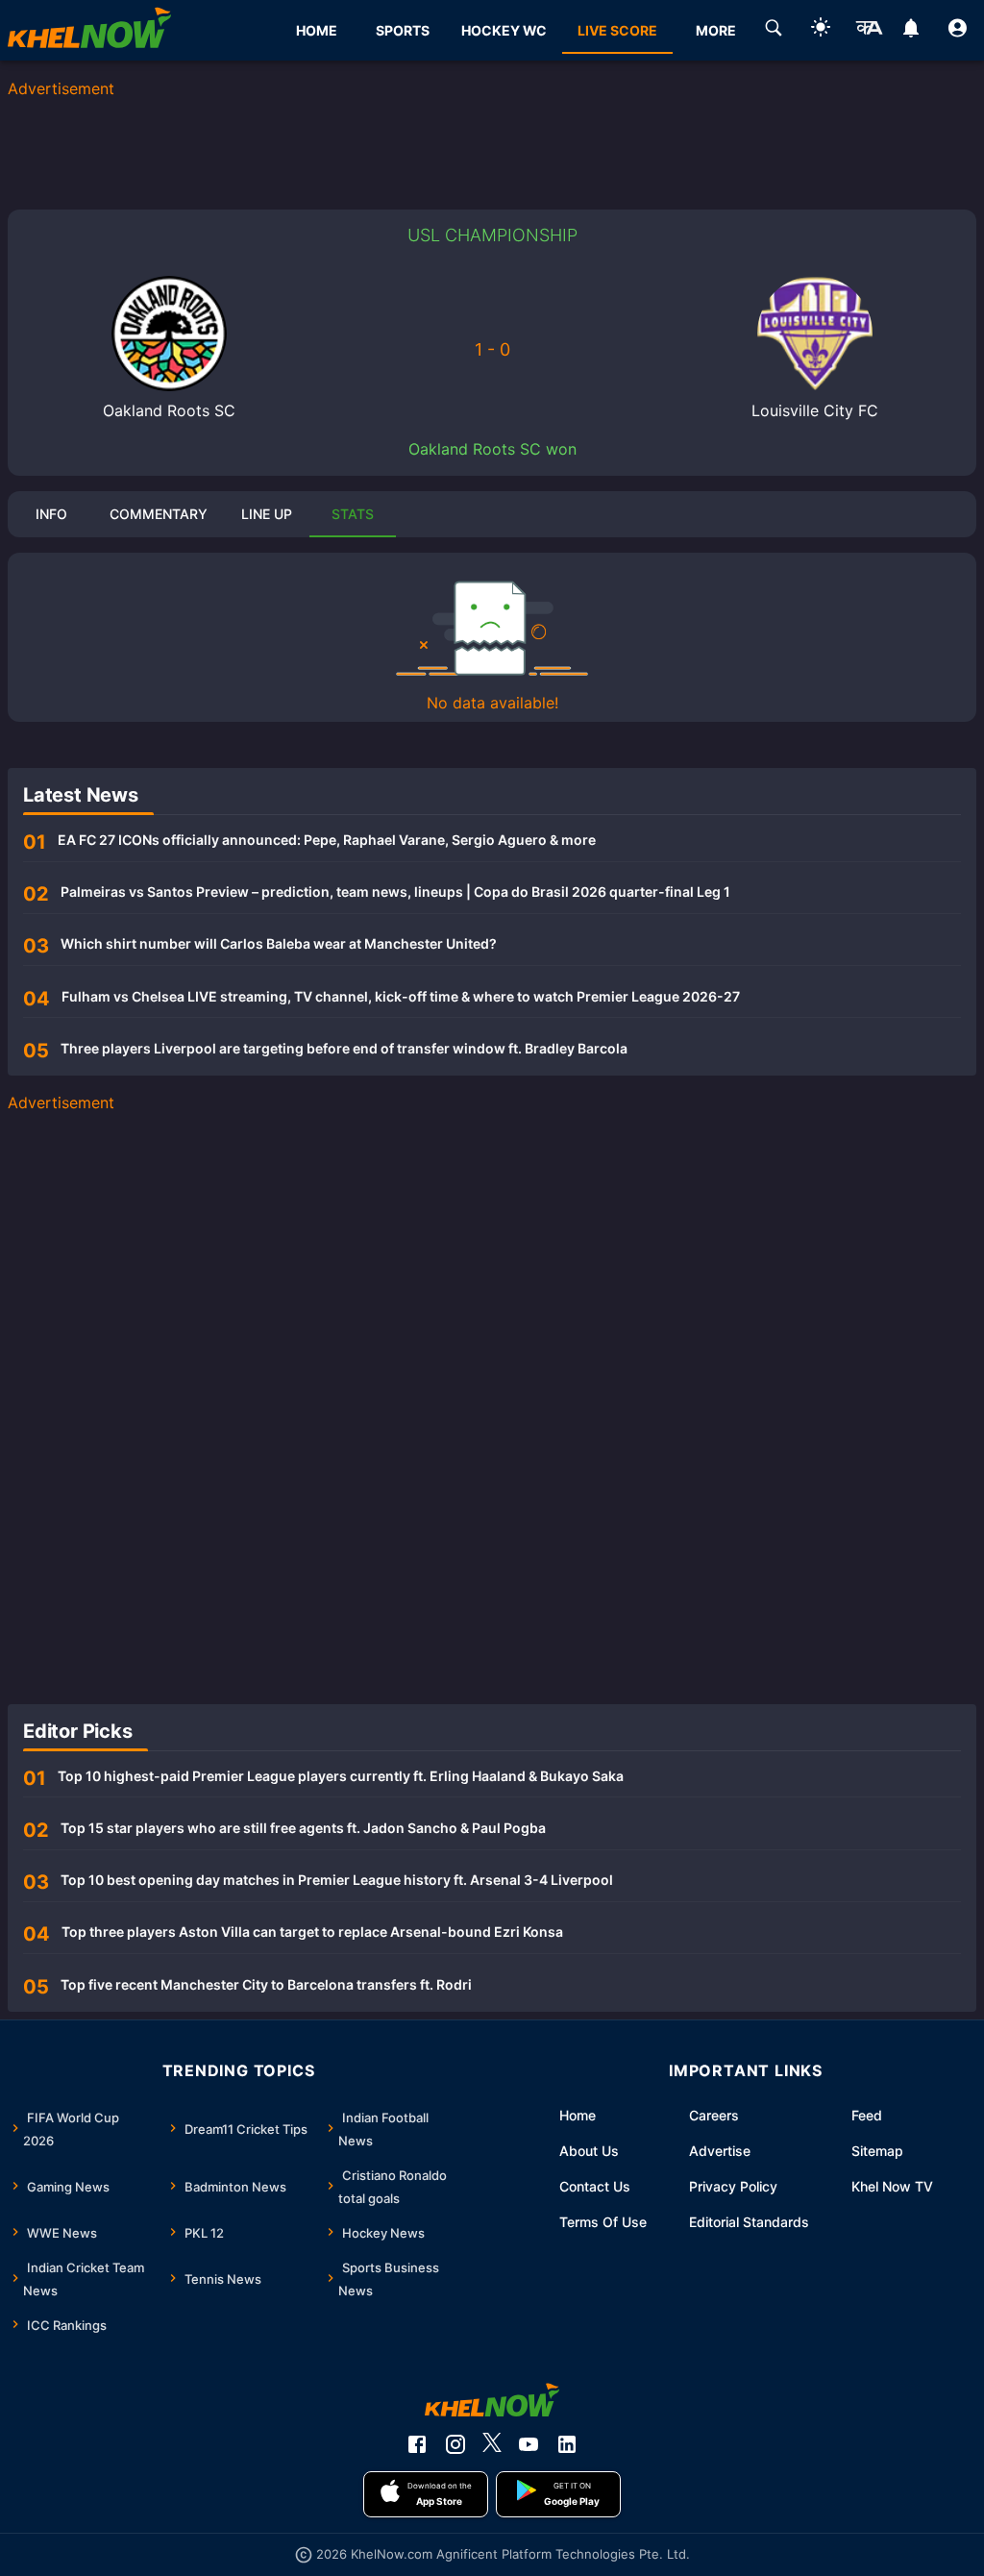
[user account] (958, 31)
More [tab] (716, 30)
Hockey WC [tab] (504, 30)
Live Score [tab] (617, 30)
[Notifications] (910, 31)
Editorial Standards (749, 2222)
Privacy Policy (733, 2186)
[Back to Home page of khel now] (89, 30)
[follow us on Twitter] (492, 2444)
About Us (589, 2151)
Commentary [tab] (159, 514)
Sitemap (877, 2151)
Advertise (720, 2151)
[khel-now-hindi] (869, 31)
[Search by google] (774, 31)
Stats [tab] (353, 514)
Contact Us (595, 2186)
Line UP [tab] (267, 514)
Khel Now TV (892, 2186)
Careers (714, 2115)
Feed (867, 2115)
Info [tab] (51, 514)
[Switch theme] (821, 30)
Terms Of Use (603, 2222)
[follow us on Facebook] (417, 2444)
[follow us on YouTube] (529, 2444)
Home (578, 2115)
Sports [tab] (403, 30)
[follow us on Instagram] (455, 2444)
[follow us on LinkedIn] (567, 2444)
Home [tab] (317, 30)
